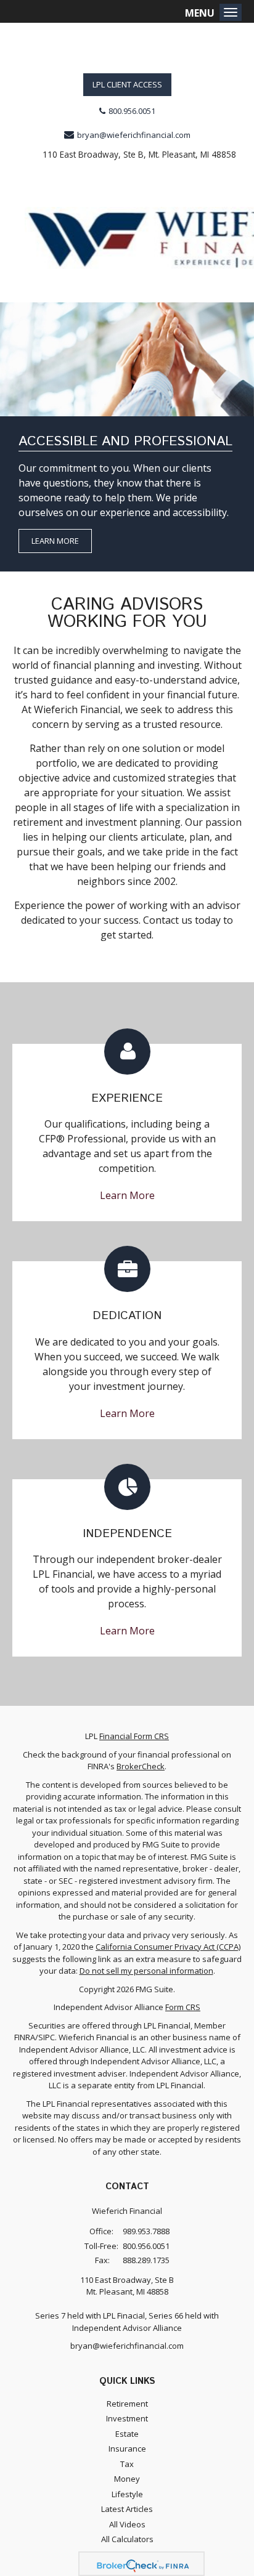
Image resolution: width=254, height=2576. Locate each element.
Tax (127, 2464)
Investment (127, 2418)
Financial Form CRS (134, 1736)
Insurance (127, 2449)
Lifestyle (127, 2494)
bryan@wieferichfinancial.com (134, 135)
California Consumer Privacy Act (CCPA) (168, 1947)
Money (127, 2479)
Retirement (127, 2404)
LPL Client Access (127, 84)
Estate (127, 2434)
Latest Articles (127, 2509)
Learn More (55, 541)
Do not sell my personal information (146, 1971)
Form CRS (183, 2007)
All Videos (127, 2524)
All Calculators (127, 2539)
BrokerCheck (141, 1766)
